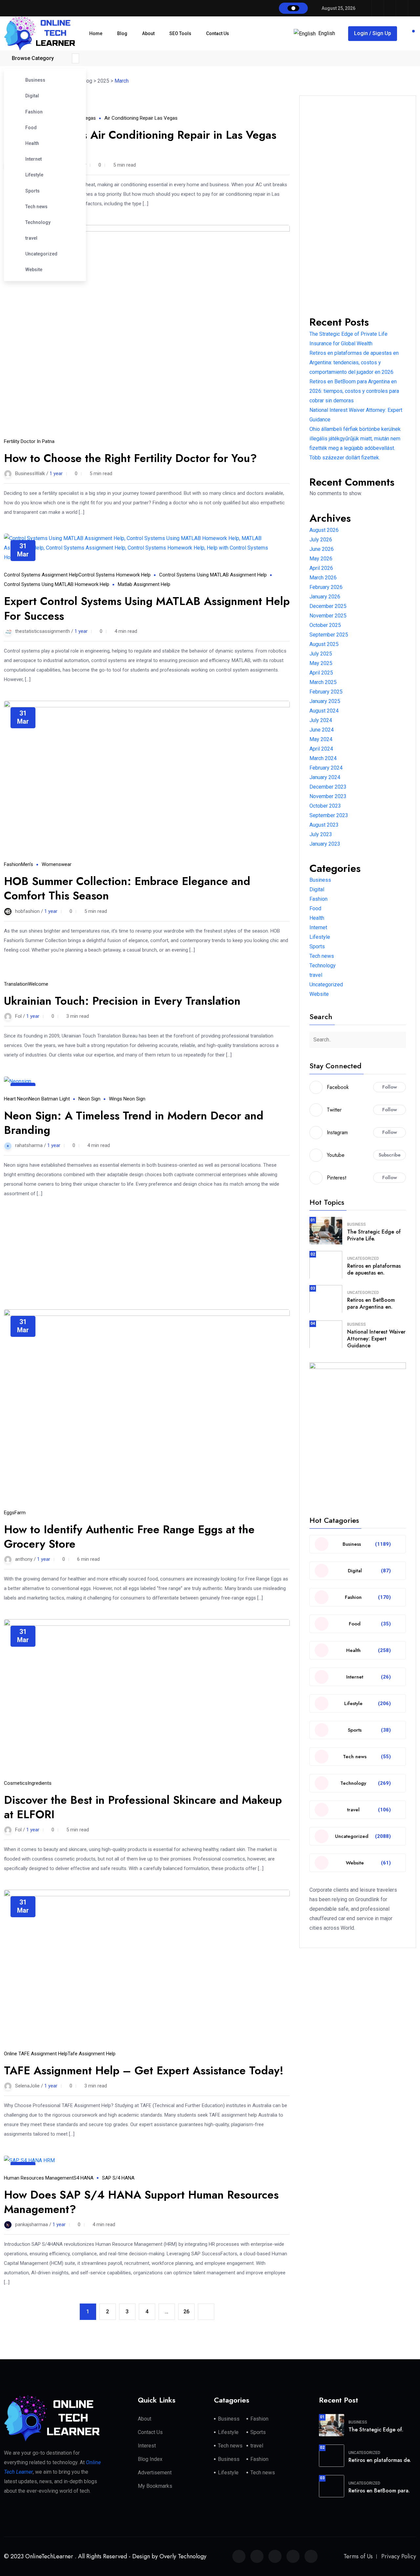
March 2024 (323, 758)
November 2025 (328, 616)
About (148, 33)
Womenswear (57, 864)
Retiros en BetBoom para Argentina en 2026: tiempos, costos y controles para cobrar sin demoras (354, 391)
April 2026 (321, 568)
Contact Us (218, 33)
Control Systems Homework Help (115, 575)
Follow (390, 1087)
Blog (122, 33)
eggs (9, 1513)
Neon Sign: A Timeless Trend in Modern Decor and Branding (134, 1123)
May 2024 (321, 739)
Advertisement (155, 2473)
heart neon (16, 1099)
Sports (32, 191)
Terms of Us (358, 2556)
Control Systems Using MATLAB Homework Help (57, 584)
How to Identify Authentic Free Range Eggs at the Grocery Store (129, 1537)
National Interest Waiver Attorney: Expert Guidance (376, 1339)
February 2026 (326, 587)
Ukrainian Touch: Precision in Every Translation (122, 1001)
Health (32, 143)
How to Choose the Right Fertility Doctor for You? (130, 458)
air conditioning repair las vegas (141, 118)
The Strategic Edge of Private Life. (374, 1235)
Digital (32, 96)
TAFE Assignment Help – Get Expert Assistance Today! (144, 2071)
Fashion (34, 112)
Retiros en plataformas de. (380, 2460)
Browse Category (33, 58)
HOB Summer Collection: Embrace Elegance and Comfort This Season (127, 888)
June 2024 (322, 730)
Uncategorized (41, 254)
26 (186, 2312)
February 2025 (326, 692)
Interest (147, 2446)
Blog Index (150, 2459)
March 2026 (323, 578)
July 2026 (321, 540)
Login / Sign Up (373, 33)
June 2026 (322, 549)
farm (20, 1513)
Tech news (36, 207)
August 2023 (324, 825)
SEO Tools (180, 33)
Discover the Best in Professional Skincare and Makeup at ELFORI (143, 1807)
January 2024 (325, 777)
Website (34, 270)
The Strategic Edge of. (376, 2430)
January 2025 (325, 701)
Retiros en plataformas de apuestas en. (374, 1269)
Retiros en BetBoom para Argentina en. (371, 1303)
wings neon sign (127, 1099)
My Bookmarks (155, 2486)
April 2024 (321, 749)
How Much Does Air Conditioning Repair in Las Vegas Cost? (140, 142)
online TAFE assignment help (36, 2054)
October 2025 (325, 625)
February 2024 (326, 768)
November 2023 (328, 796)
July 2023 (321, 834)
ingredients (40, 1783)
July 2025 (321, 654)
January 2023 (325, 844)
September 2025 (329, 635)
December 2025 (328, 606)
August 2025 (324, 644)
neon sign (89, 1099)
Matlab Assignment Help (144, 584)
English (327, 33)
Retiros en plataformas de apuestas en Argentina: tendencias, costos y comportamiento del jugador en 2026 (354, 362)
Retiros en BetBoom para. (379, 2491)
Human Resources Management (39, 2178)
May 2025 (321, 663)
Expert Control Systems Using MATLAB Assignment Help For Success (147, 608)
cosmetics (16, 1783)
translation (16, 984)
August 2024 (324, 711)
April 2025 (321, 673)
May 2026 (321, 559)
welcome (38, 984)
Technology (38, 222)
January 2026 (325, 597)
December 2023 (328, 787)
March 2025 (323, 682)
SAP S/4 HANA (118, 2178)
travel (31, 238)
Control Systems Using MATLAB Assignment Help (213, 575)
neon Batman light (49, 1099)
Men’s (27, 864)
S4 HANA (84, 2178)
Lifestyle (34, 175)
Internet (33, 159)
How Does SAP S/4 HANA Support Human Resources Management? (141, 2202)
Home (96, 33)
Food (31, 128)
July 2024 (321, 720)
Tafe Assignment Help (92, 2054)
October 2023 (325, 806)
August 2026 (324, 530)
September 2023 (329, 815)
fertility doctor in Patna (29, 441)
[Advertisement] (147, 1247)
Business (35, 80)
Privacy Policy (399, 2556)
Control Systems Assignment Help (41, 575)
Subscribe (390, 1155)
